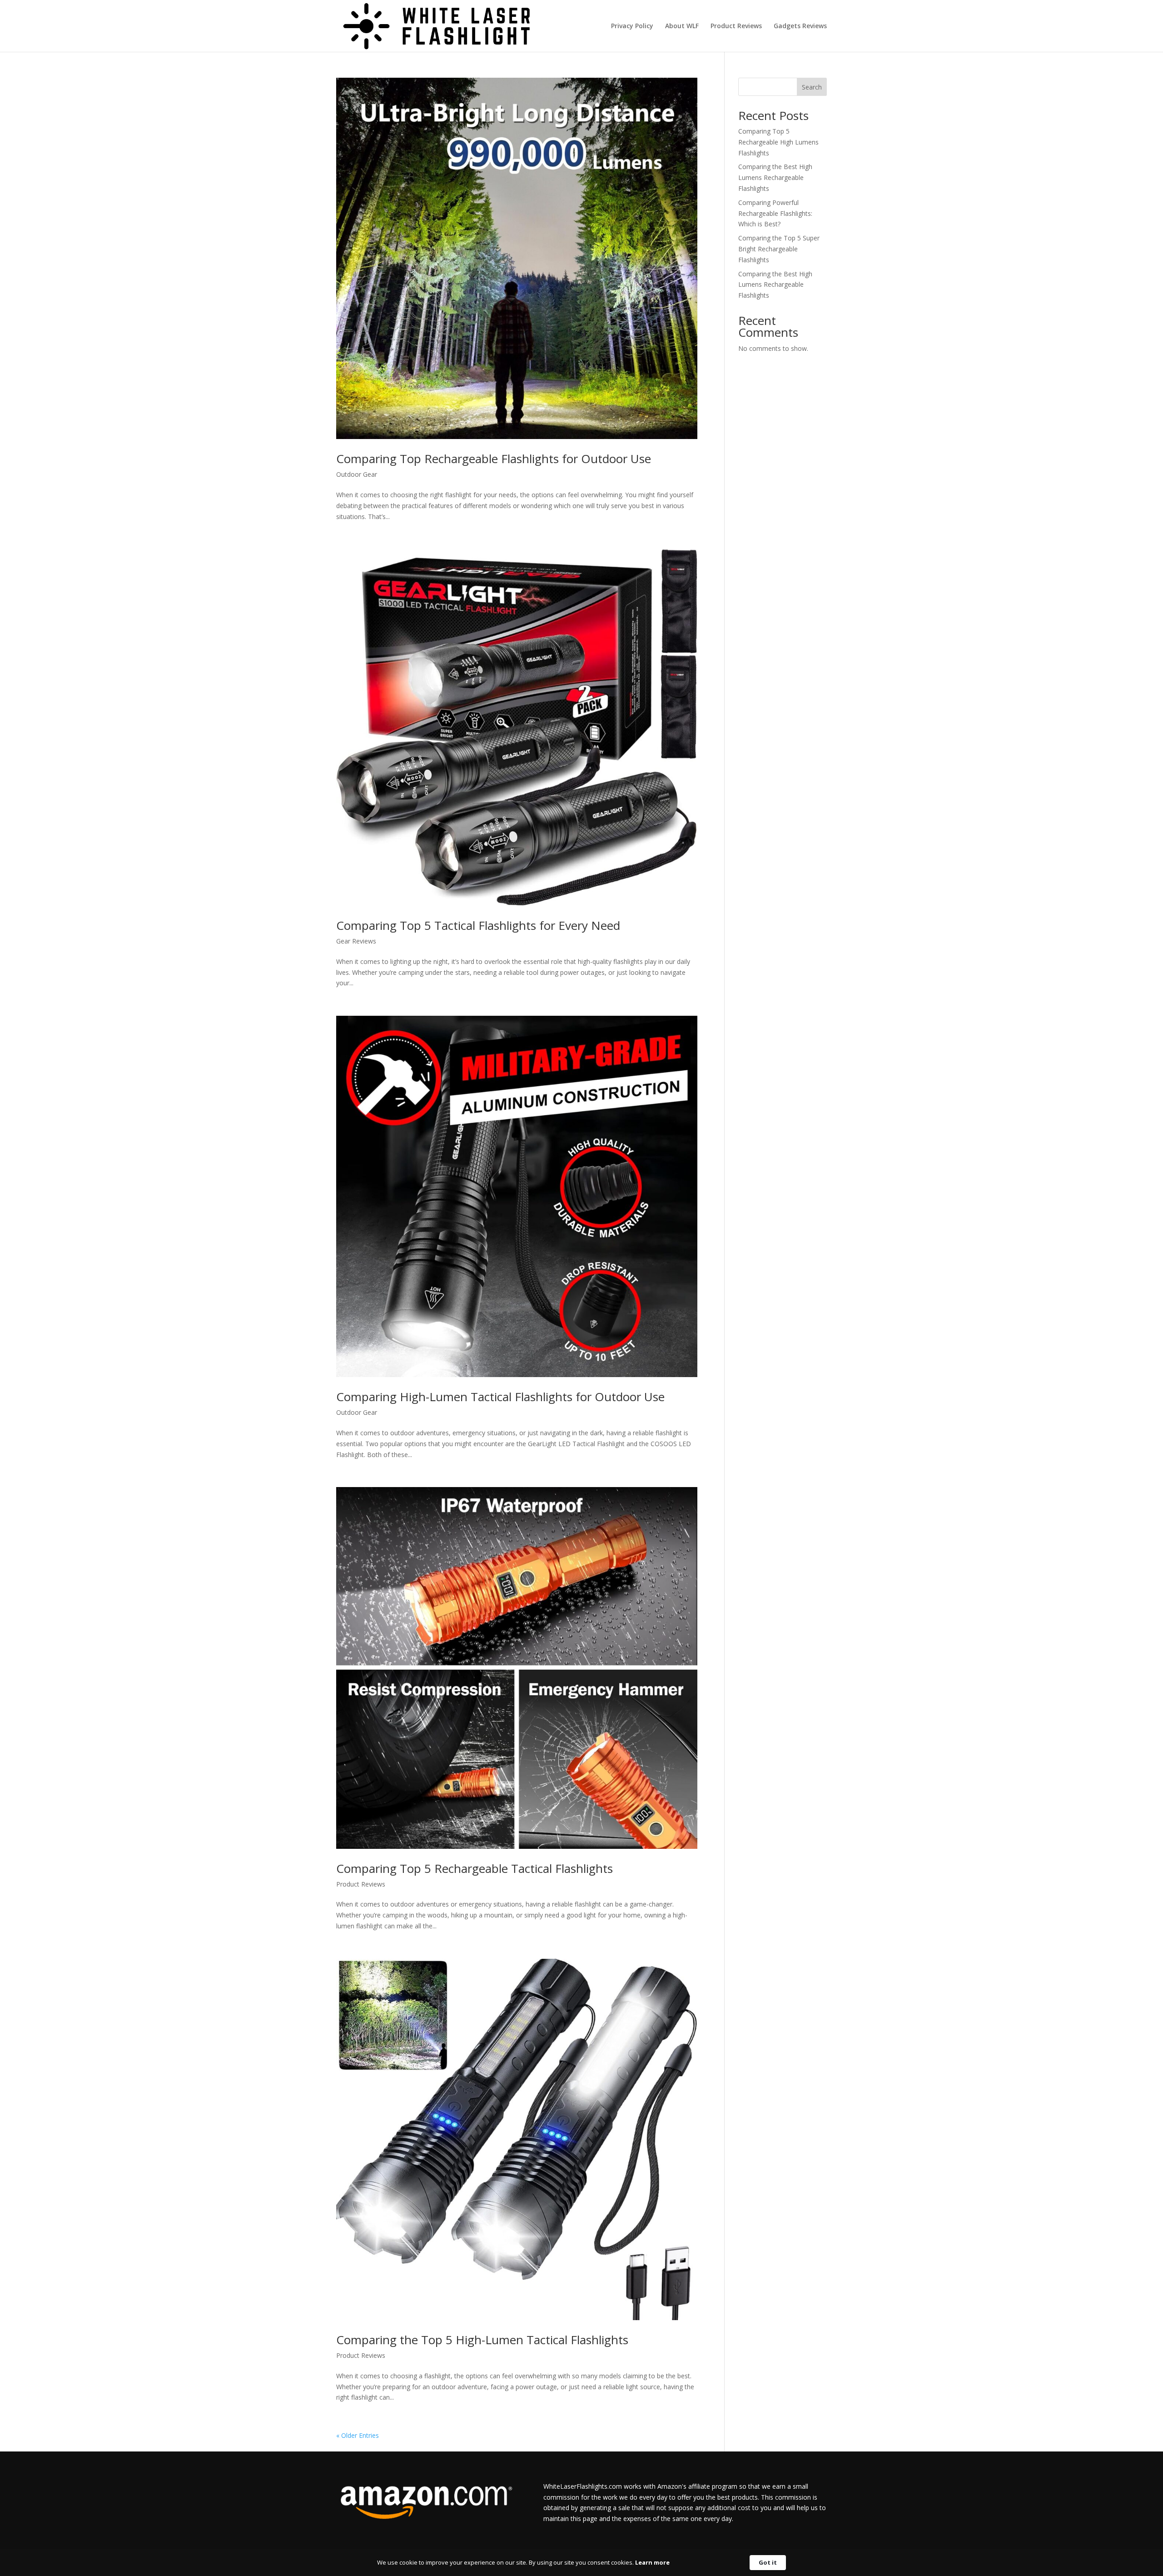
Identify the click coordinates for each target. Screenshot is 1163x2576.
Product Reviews (736, 26)
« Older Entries (358, 2435)
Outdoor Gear (357, 474)
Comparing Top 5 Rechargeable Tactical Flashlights (475, 1868)
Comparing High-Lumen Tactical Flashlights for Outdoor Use (500, 1397)
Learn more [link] (652, 2562)
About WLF (682, 26)
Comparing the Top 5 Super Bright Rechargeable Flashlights (779, 249)
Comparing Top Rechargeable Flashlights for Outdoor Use (494, 459)
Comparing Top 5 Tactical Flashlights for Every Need (478, 925)
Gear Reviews (356, 941)
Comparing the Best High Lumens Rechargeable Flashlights (775, 177)
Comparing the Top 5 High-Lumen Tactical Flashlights (482, 2340)
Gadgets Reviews (800, 26)
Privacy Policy (632, 26)
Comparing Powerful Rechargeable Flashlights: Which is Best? (775, 213)
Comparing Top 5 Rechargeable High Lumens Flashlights (778, 142)
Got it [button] (768, 2562)
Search (812, 87)
